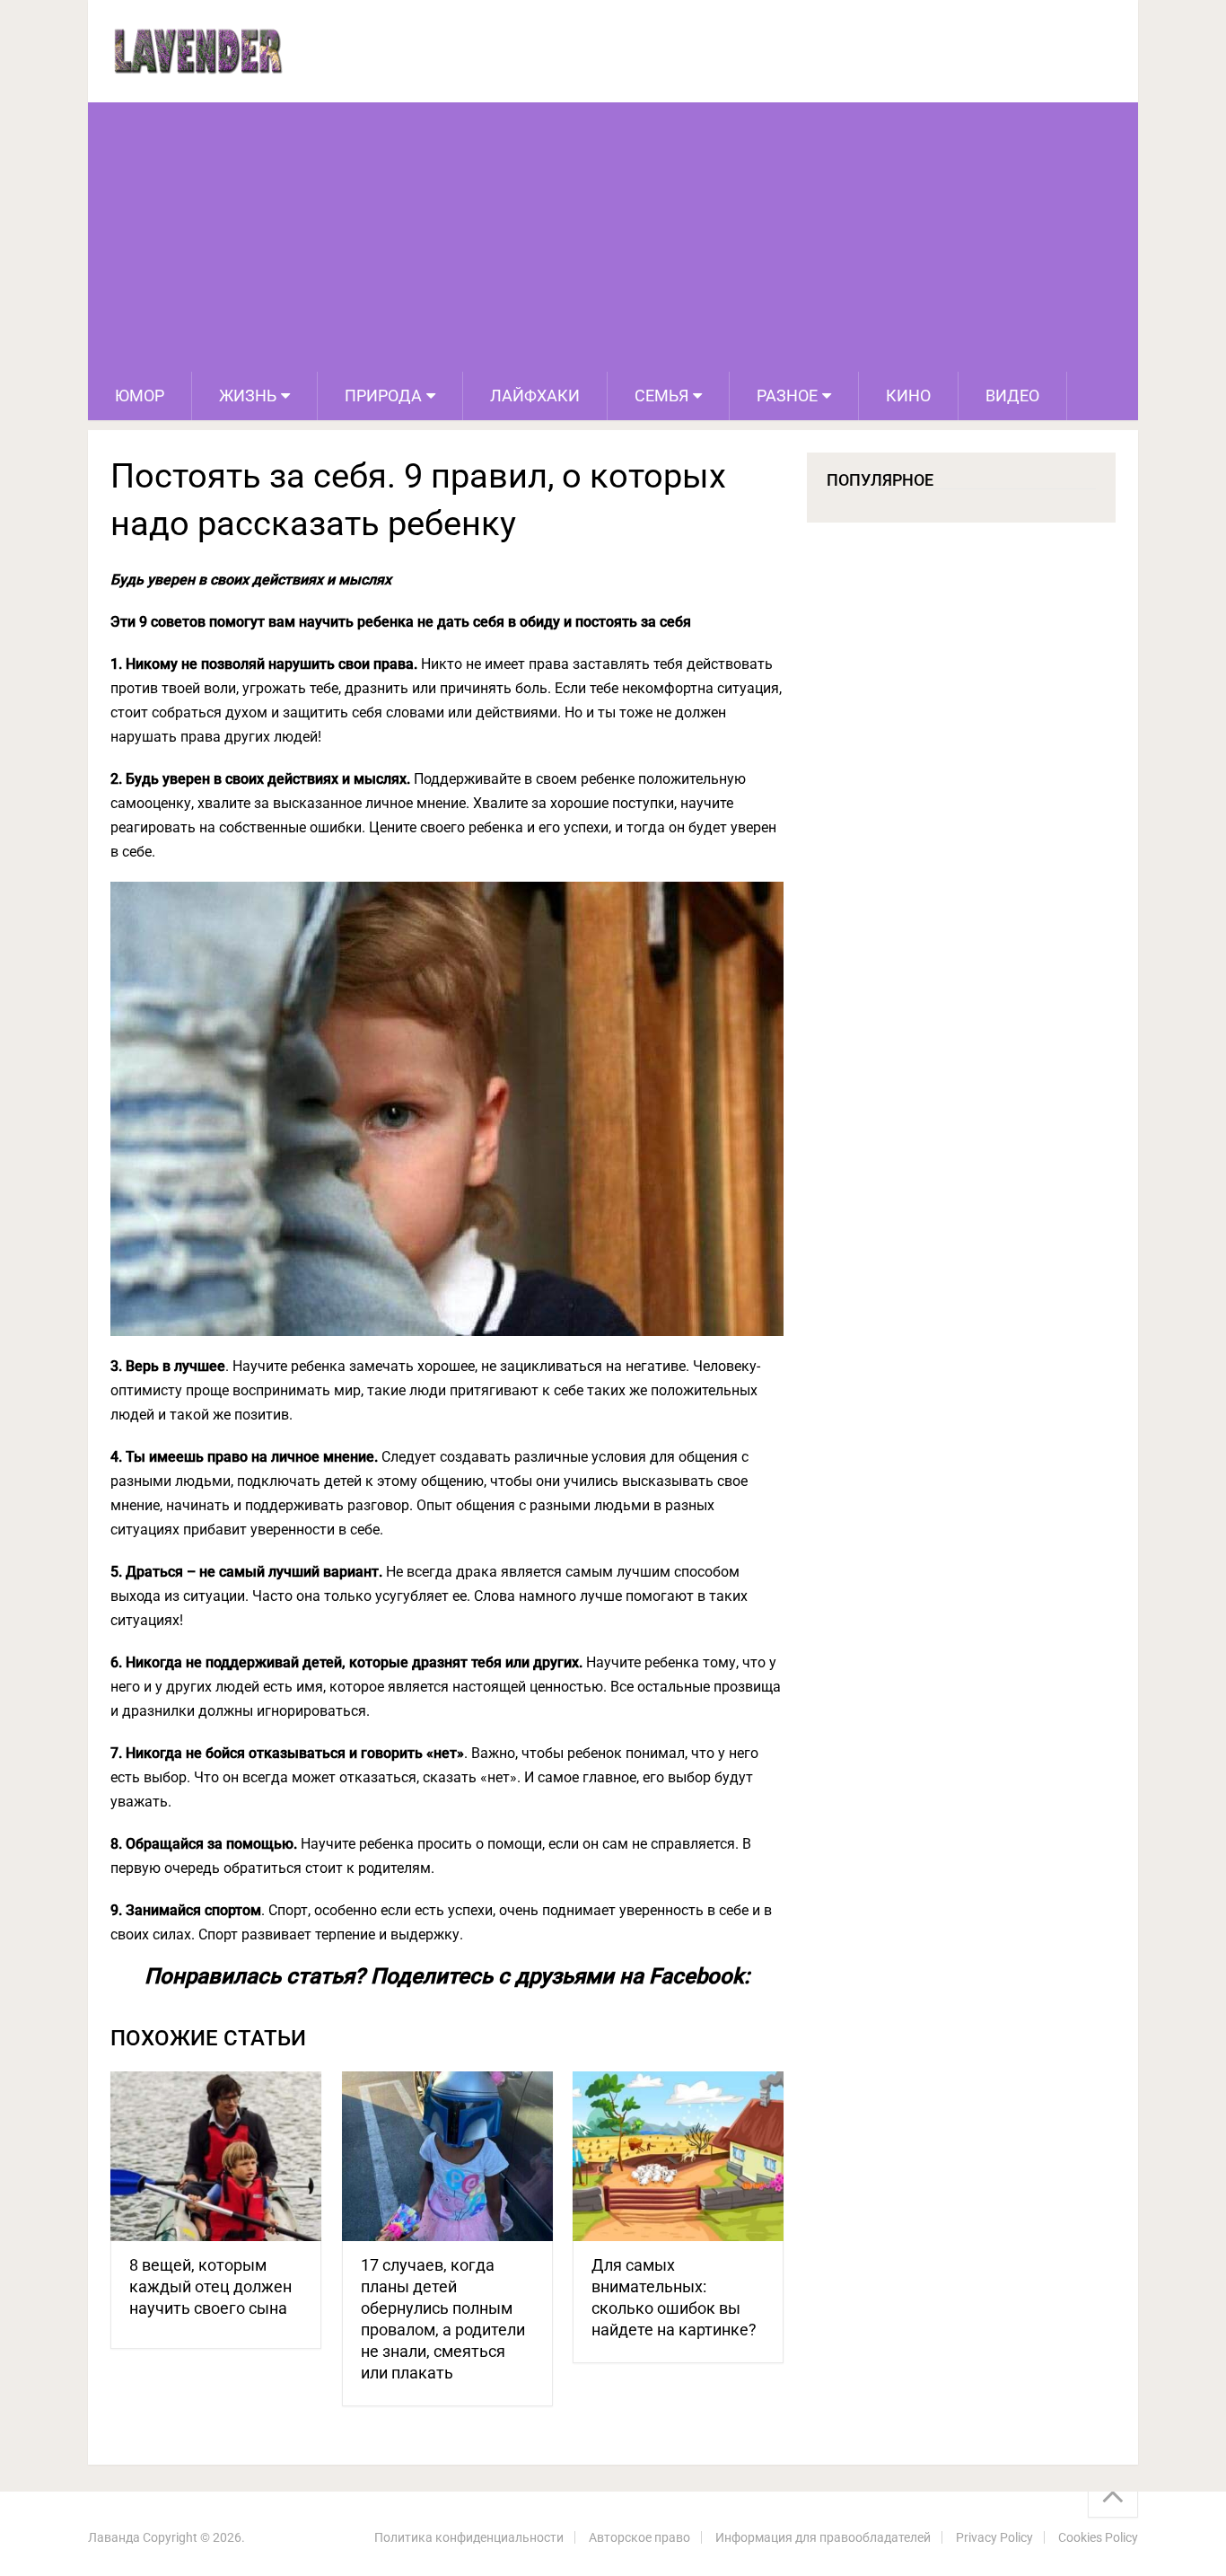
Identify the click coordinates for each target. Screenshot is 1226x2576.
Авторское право (639, 2537)
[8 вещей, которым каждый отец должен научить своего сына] (216, 2156)
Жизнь (248, 396)
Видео (1012, 396)
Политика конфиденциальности (469, 2537)
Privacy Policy (994, 2537)
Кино (908, 396)
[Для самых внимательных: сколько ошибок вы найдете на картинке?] (678, 2156)
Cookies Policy (1098, 2537)
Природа (383, 396)
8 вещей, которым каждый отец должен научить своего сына (210, 2286)
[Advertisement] (613, 237)
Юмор (140, 396)
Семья (661, 396)
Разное (787, 396)
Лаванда (114, 2537)
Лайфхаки (535, 396)
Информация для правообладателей (823, 2537)
